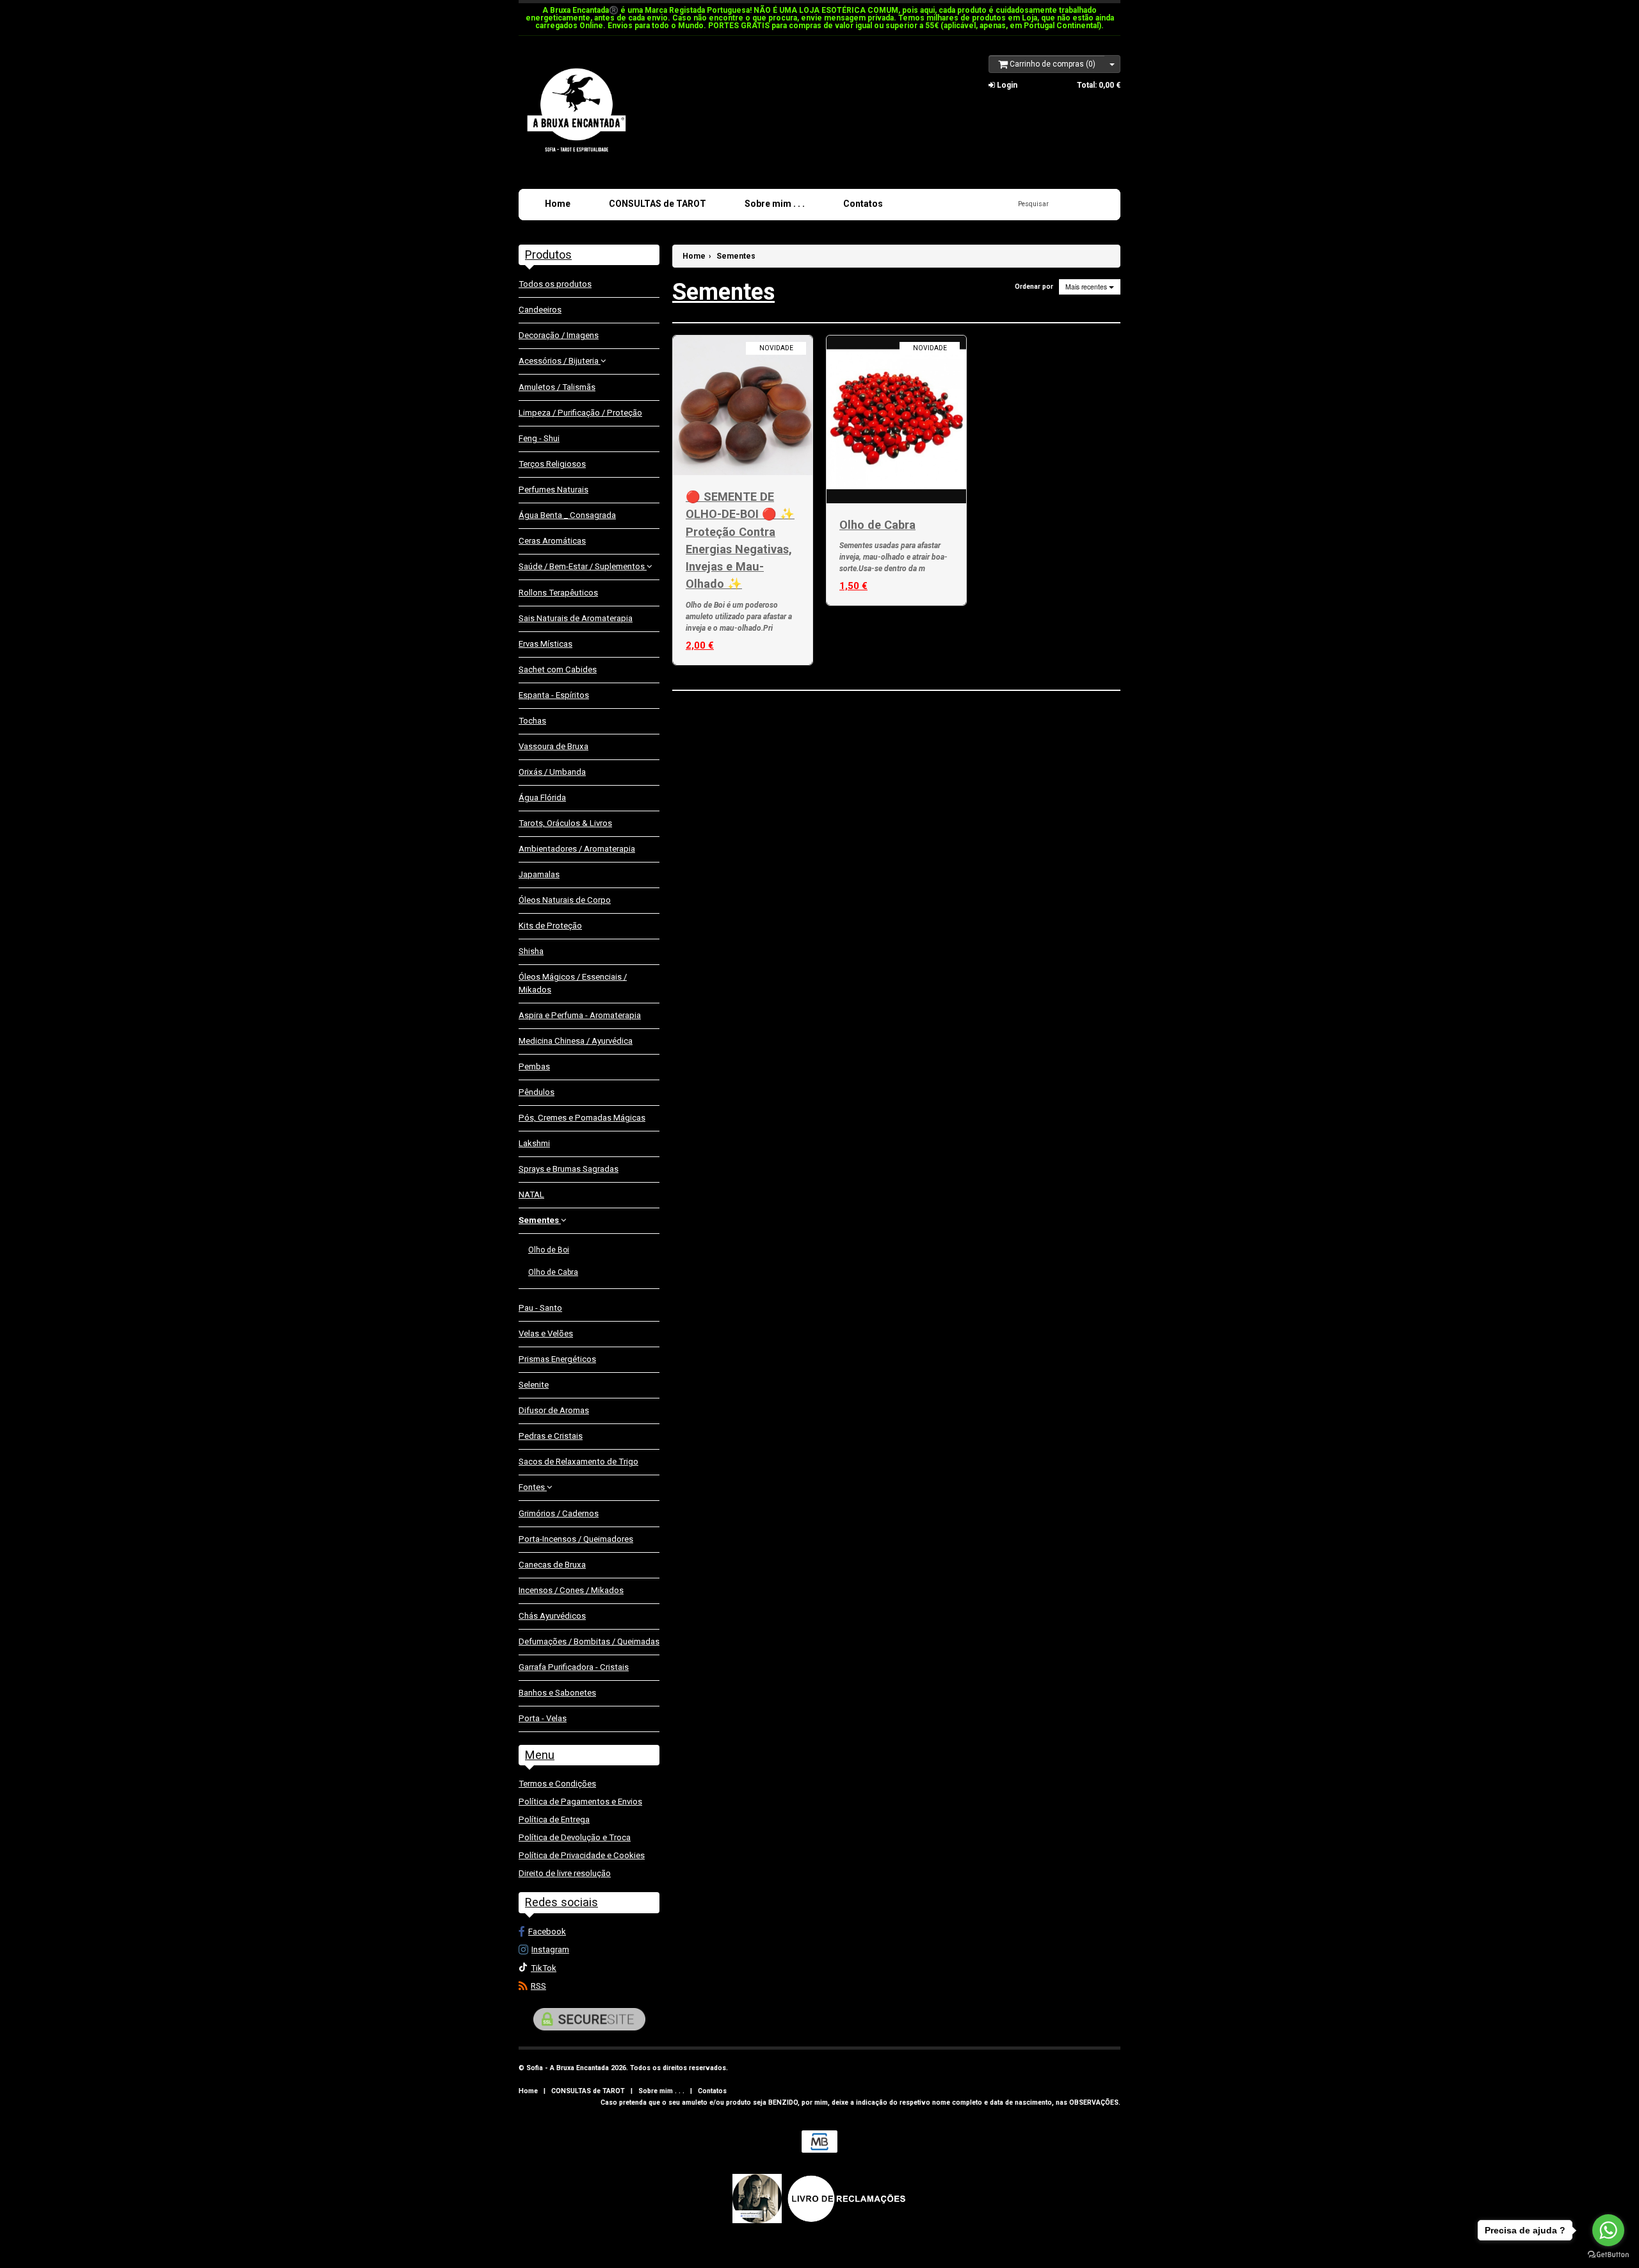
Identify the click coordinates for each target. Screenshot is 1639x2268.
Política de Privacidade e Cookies (582, 1855)
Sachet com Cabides (558, 669)
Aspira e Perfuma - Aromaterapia (580, 1015)
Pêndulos (537, 1092)
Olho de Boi (549, 1250)
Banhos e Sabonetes (557, 1693)
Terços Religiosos (552, 464)
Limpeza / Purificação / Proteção (580, 413)
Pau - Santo (540, 1308)
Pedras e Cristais (551, 1436)
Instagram (550, 1949)
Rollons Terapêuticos (558, 593)
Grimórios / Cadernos (559, 1513)
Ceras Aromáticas (552, 541)
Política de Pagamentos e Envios (580, 1802)
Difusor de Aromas (554, 1410)
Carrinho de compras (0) (1052, 64)
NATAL (531, 1195)
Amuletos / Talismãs (557, 387)
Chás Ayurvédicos (552, 1616)
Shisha (531, 951)
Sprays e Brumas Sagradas (569, 1169)
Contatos (863, 204)
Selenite (534, 1385)
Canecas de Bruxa (552, 1565)
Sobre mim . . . (775, 204)
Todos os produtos (555, 284)
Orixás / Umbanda (552, 772)
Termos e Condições (557, 1784)
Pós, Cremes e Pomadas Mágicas (582, 1118)
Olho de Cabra (553, 1272)
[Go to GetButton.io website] (1608, 2255)
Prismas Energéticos (557, 1359)
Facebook (547, 1932)
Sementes (540, 1220)
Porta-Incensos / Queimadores (576, 1539)
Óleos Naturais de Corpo (565, 900)
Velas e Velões (546, 1333)
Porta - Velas (543, 1718)
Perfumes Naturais (553, 490)
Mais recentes (1087, 287)
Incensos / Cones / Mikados (571, 1590)
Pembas (534, 1066)
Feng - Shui (539, 438)
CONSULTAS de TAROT (658, 204)
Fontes (533, 1487)
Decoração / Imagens (559, 335)
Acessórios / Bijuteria (560, 361)
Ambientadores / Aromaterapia (577, 849)
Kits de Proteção (550, 926)
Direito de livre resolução (565, 1873)
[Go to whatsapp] (1608, 2230)
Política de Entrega (554, 1819)
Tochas (532, 721)
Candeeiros (540, 310)
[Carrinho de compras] (1112, 64)
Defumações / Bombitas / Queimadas (589, 1641)
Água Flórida (542, 798)
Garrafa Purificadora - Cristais (574, 1667)
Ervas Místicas (545, 644)
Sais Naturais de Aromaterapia (576, 618)
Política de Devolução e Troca (575, 1837)
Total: (1099, 85)
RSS (538, 1986)
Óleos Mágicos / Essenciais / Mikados (573, 983)
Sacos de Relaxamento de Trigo (578, 1462)
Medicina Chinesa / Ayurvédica (576, 1041)
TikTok (544, 1968)
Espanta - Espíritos (554, 695)
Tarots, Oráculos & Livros (565, 823)
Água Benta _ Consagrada (567, 515)
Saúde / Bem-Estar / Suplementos (583, 566)
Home (558, 204)
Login (1006, 85)
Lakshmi (534, 1143)
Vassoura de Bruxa (553, 746)
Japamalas (539, 874)
